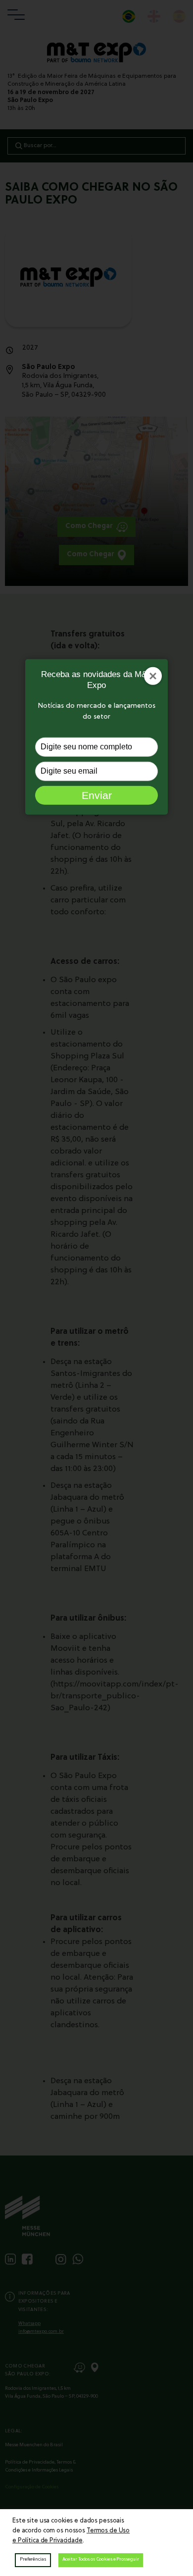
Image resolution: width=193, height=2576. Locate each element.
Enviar (97, 795)
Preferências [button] (33, 2559)
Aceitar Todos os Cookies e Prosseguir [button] (101, 2559)
